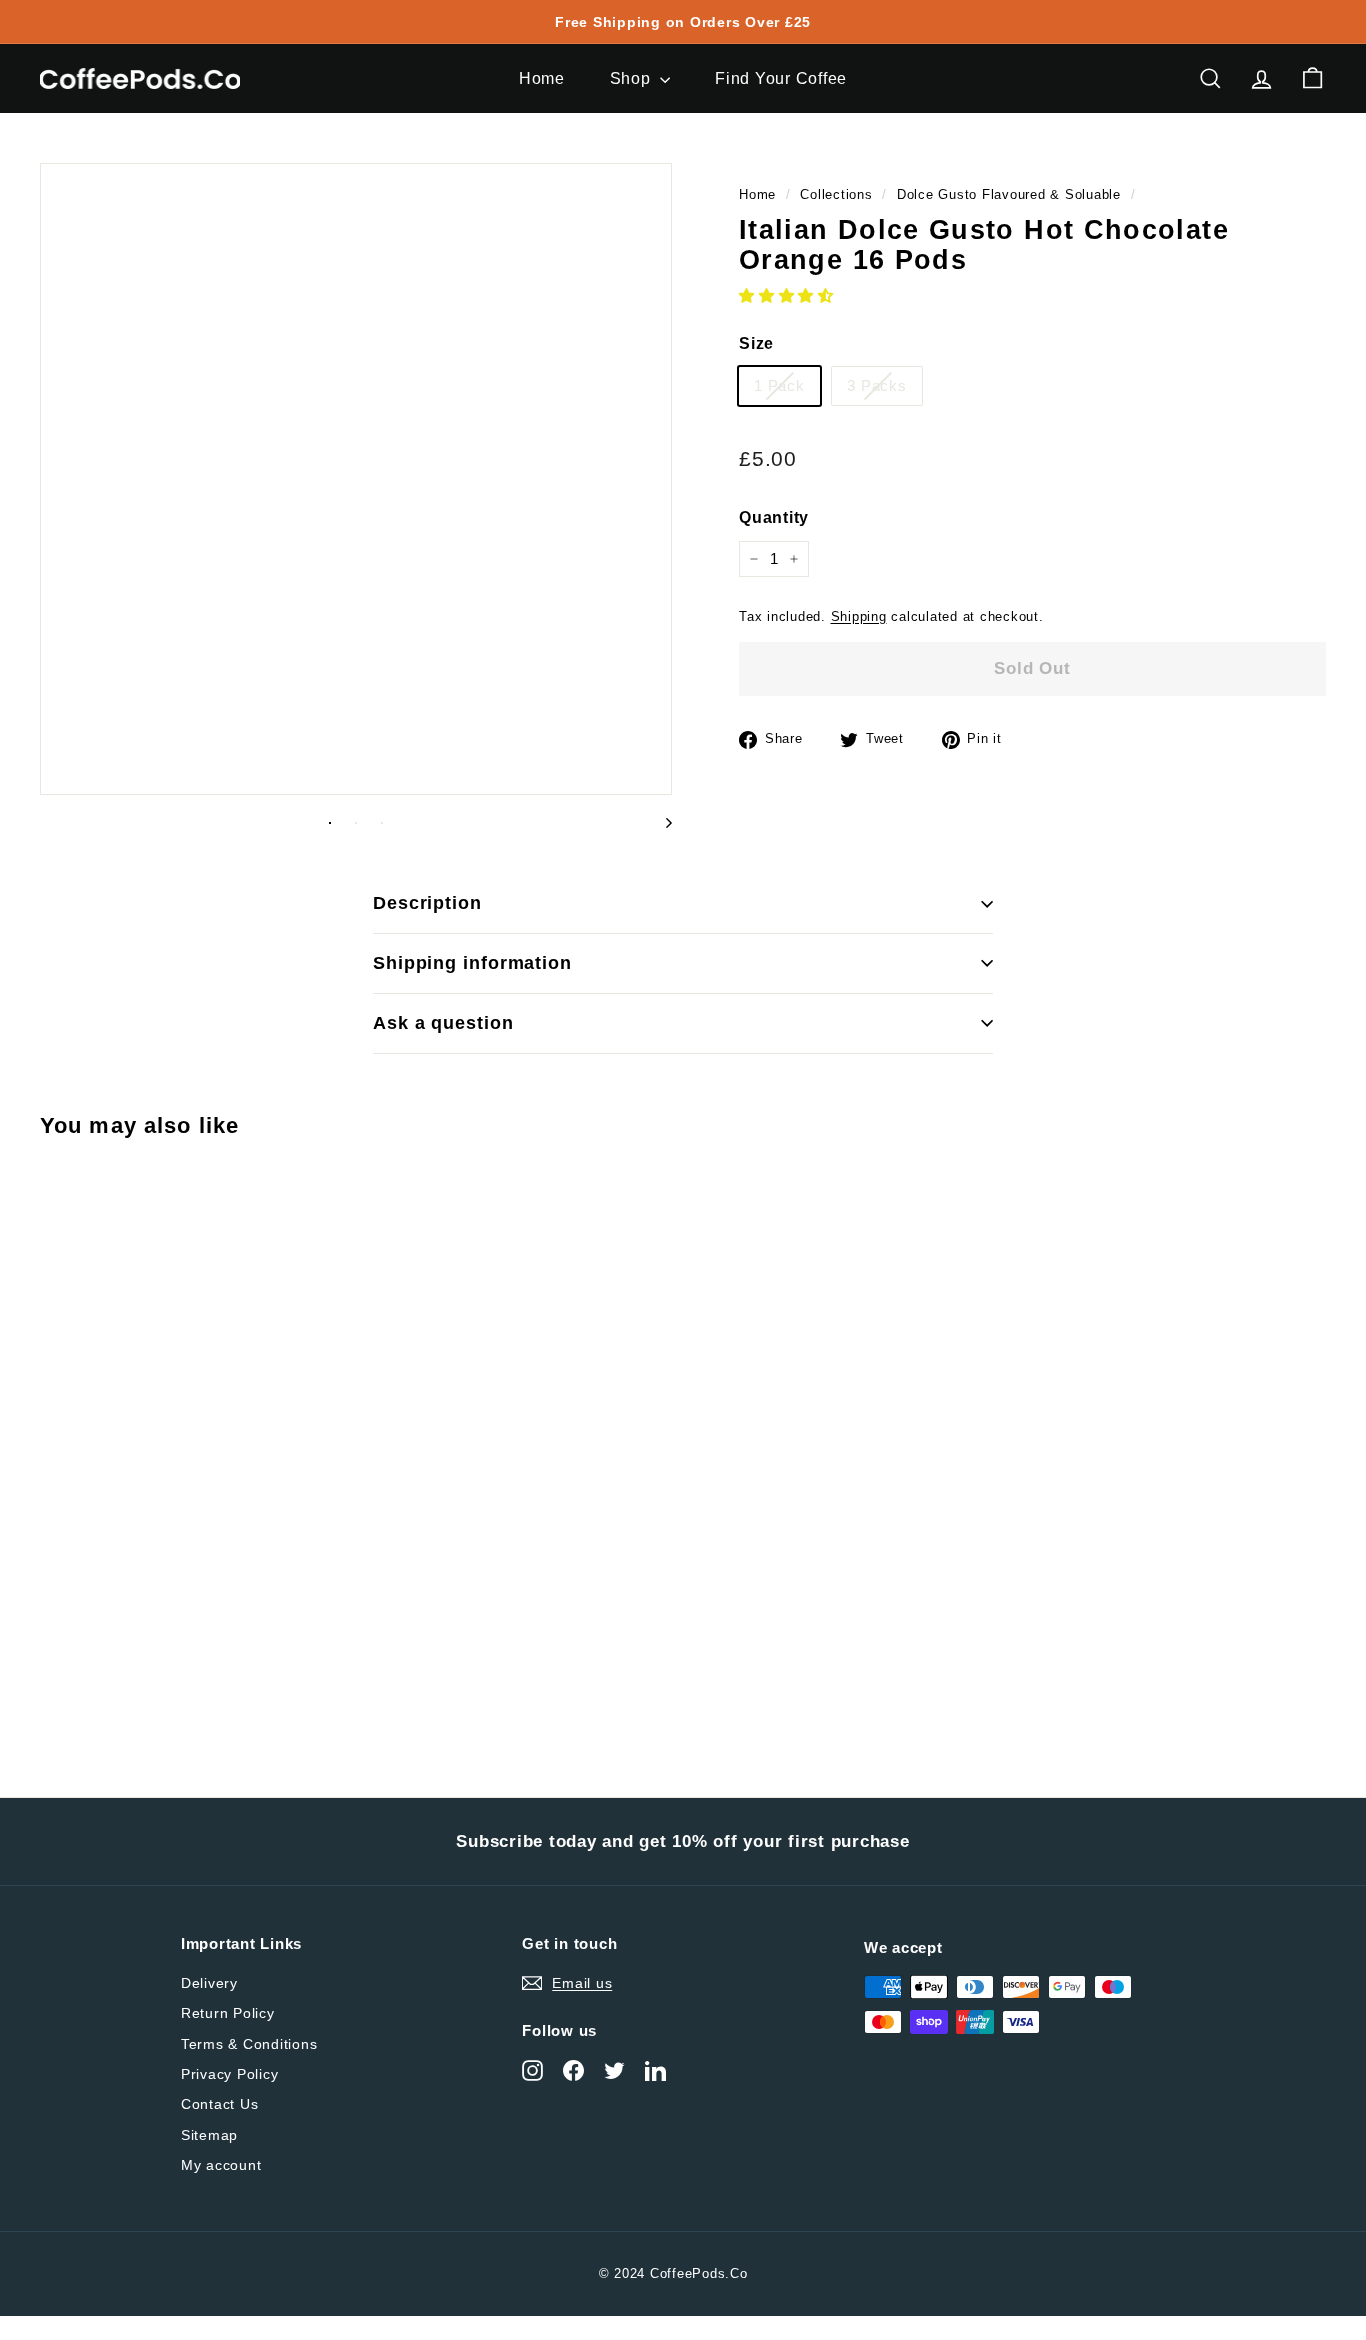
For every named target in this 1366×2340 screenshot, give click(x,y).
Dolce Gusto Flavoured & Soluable (1009, 194)
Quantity (774, 518)
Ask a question (443, 1023)
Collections (836, 194)
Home (542, 78)
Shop (633, 78)
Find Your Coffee (781, 78)
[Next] (659, 822)
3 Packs (876, 385)
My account (221, 2165)
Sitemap (209, 2135)
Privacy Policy (230, 2074)
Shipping (859, 616)
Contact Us (220, 2104)
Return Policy (228, 2013)
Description (427, 903)
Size (756, 344)
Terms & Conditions (249, 2044)
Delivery (209, 1983)
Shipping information (472, 963)
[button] (786, 296)
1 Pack (779, 385)
